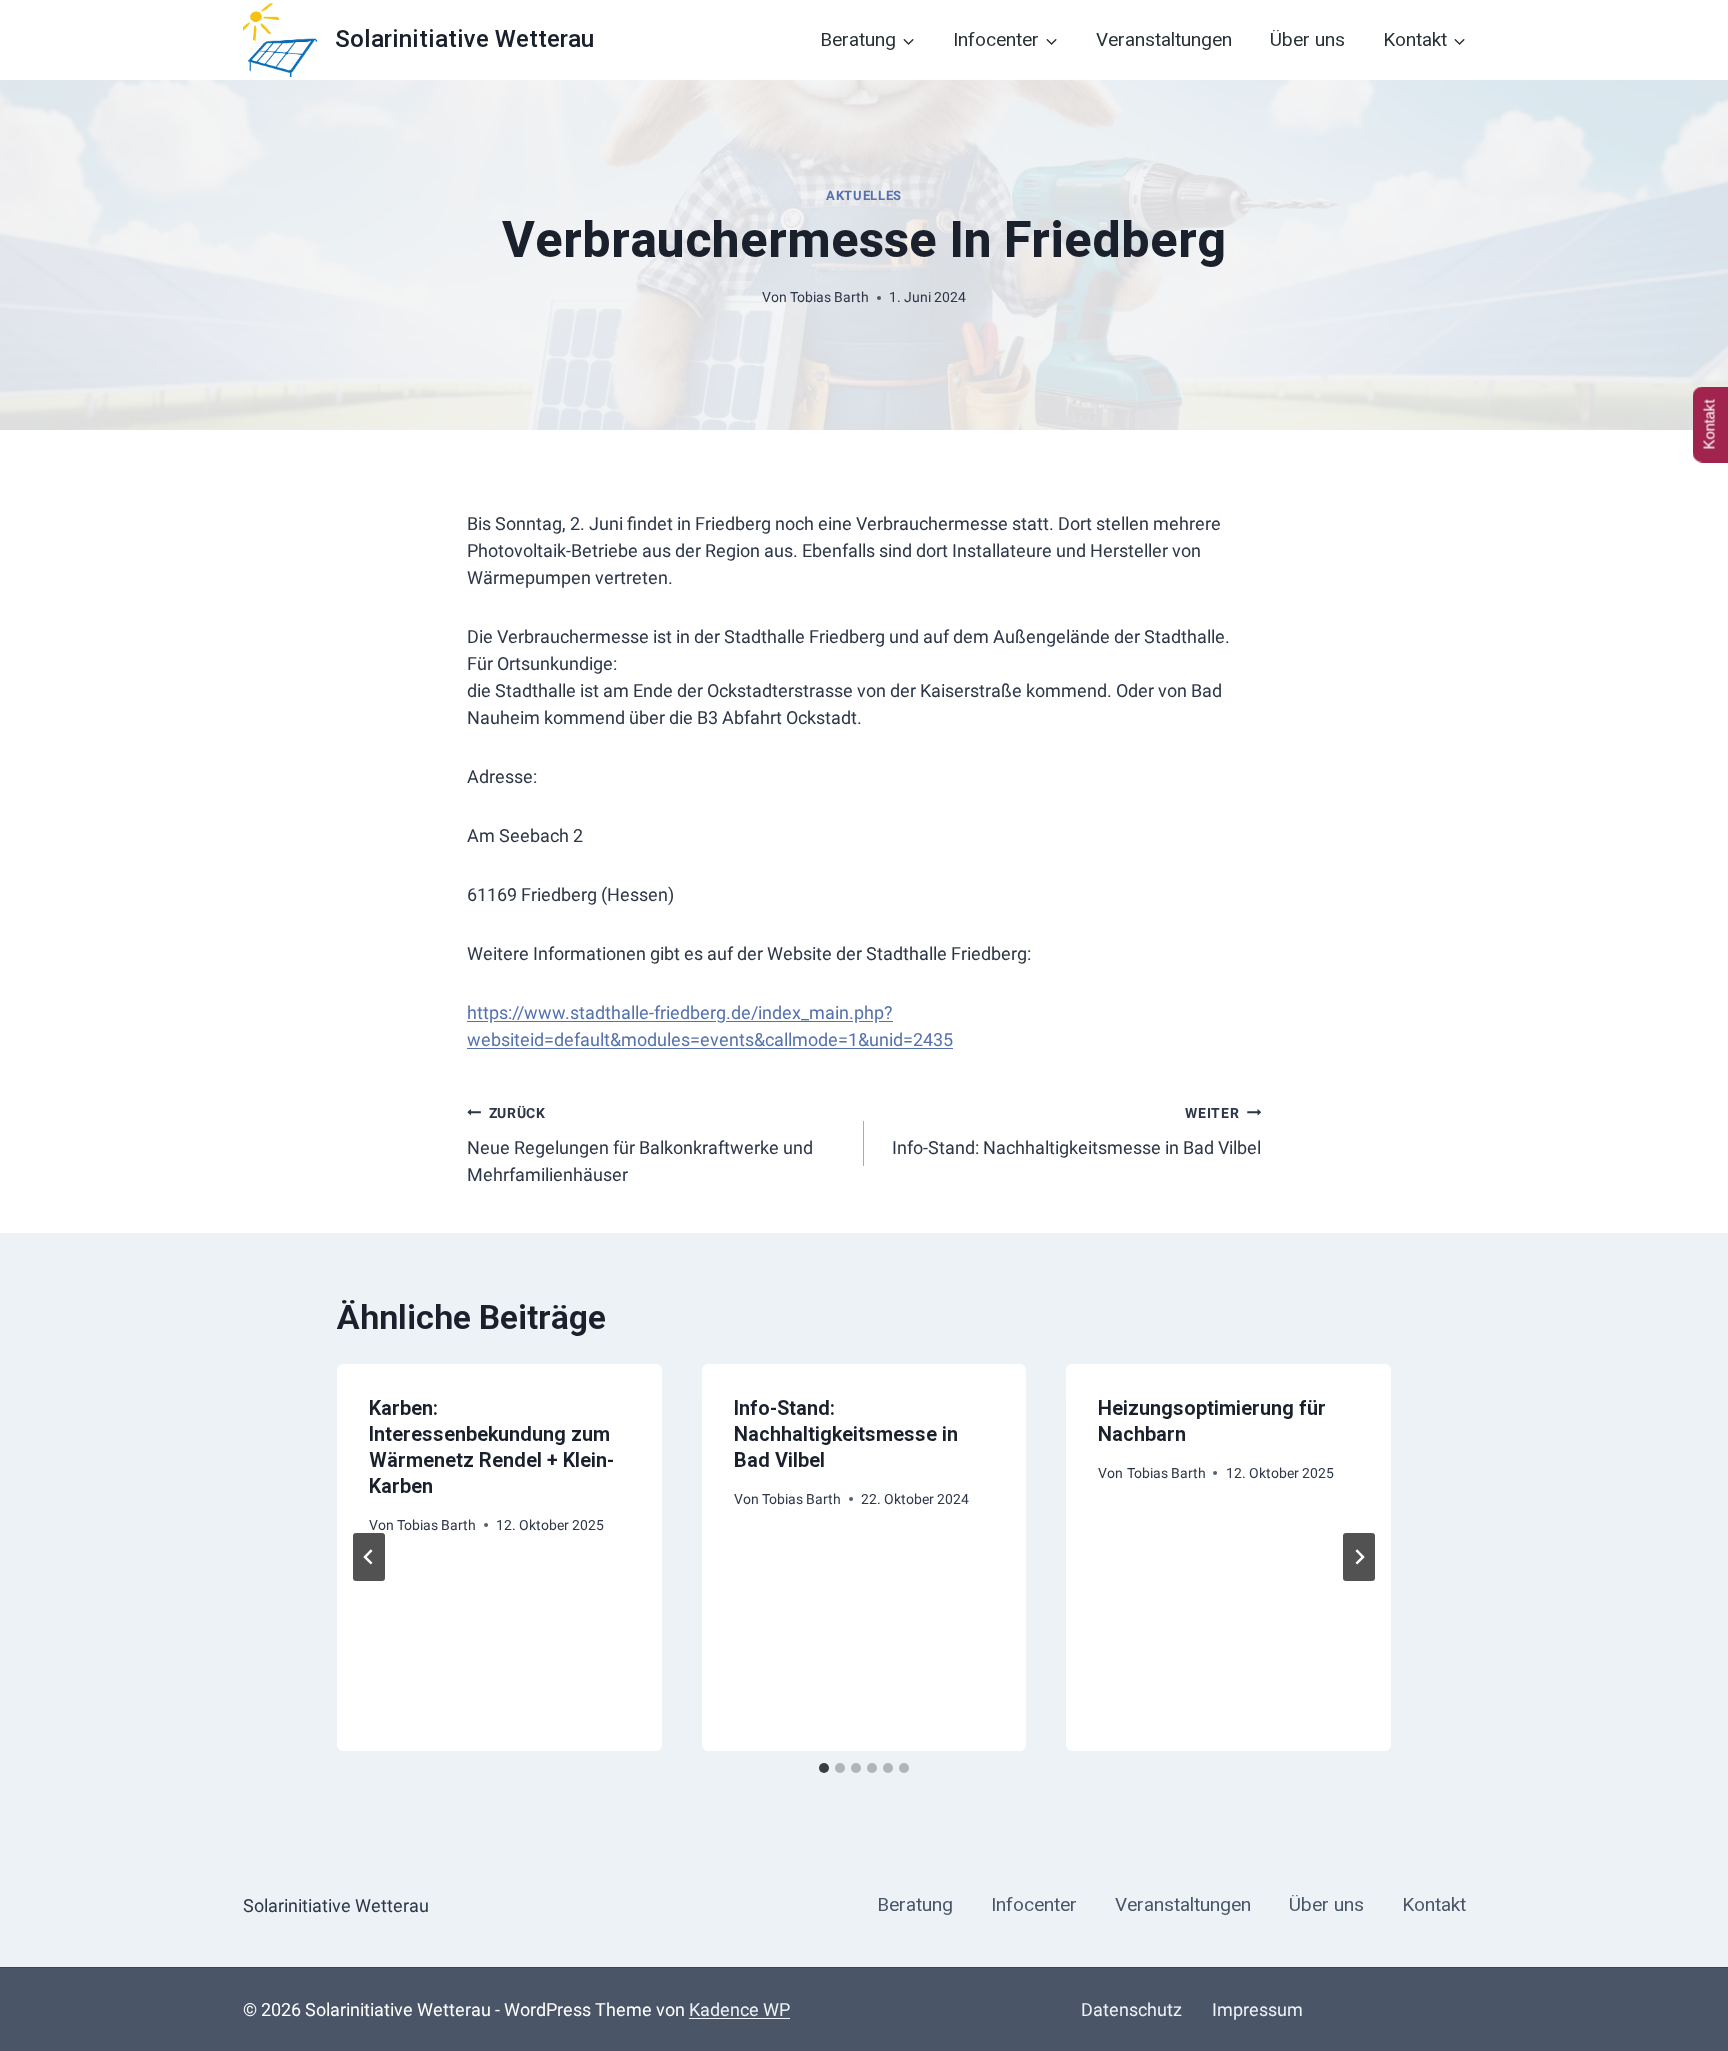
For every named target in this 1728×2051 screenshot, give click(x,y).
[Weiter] (1359, 1557)
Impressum (1257, 2009)
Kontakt (1434, 1905)
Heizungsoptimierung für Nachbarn (1212, 1421)
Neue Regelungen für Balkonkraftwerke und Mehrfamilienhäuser (640, 1145)
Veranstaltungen (1164, 40)
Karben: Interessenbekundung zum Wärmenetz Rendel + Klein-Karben (491, 1447)
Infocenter (1034, 1905)
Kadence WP (739, 2009)
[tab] (824, 1768)
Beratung (915, 1905)
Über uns (1307, 40)
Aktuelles (864, 195)
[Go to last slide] (369, 1557)
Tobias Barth (829, 297)
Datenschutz (1131, 2009)
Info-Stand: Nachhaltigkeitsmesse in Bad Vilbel (1076, 1131)
